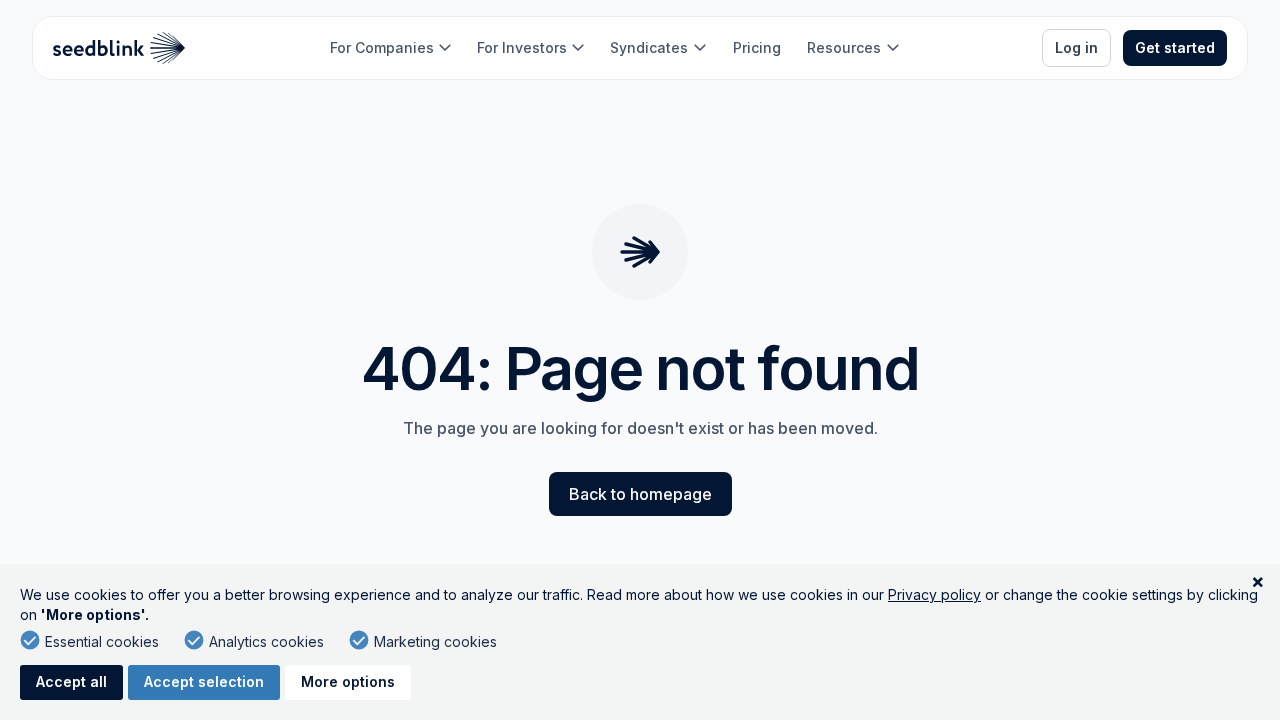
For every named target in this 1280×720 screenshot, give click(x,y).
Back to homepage (640, 494)
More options (348, 681)
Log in (1076, 47)
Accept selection (204, 681)
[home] (119, 48)
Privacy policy (934, 594)
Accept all (71, 681)
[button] (390, 48)
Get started (1175, 47)
